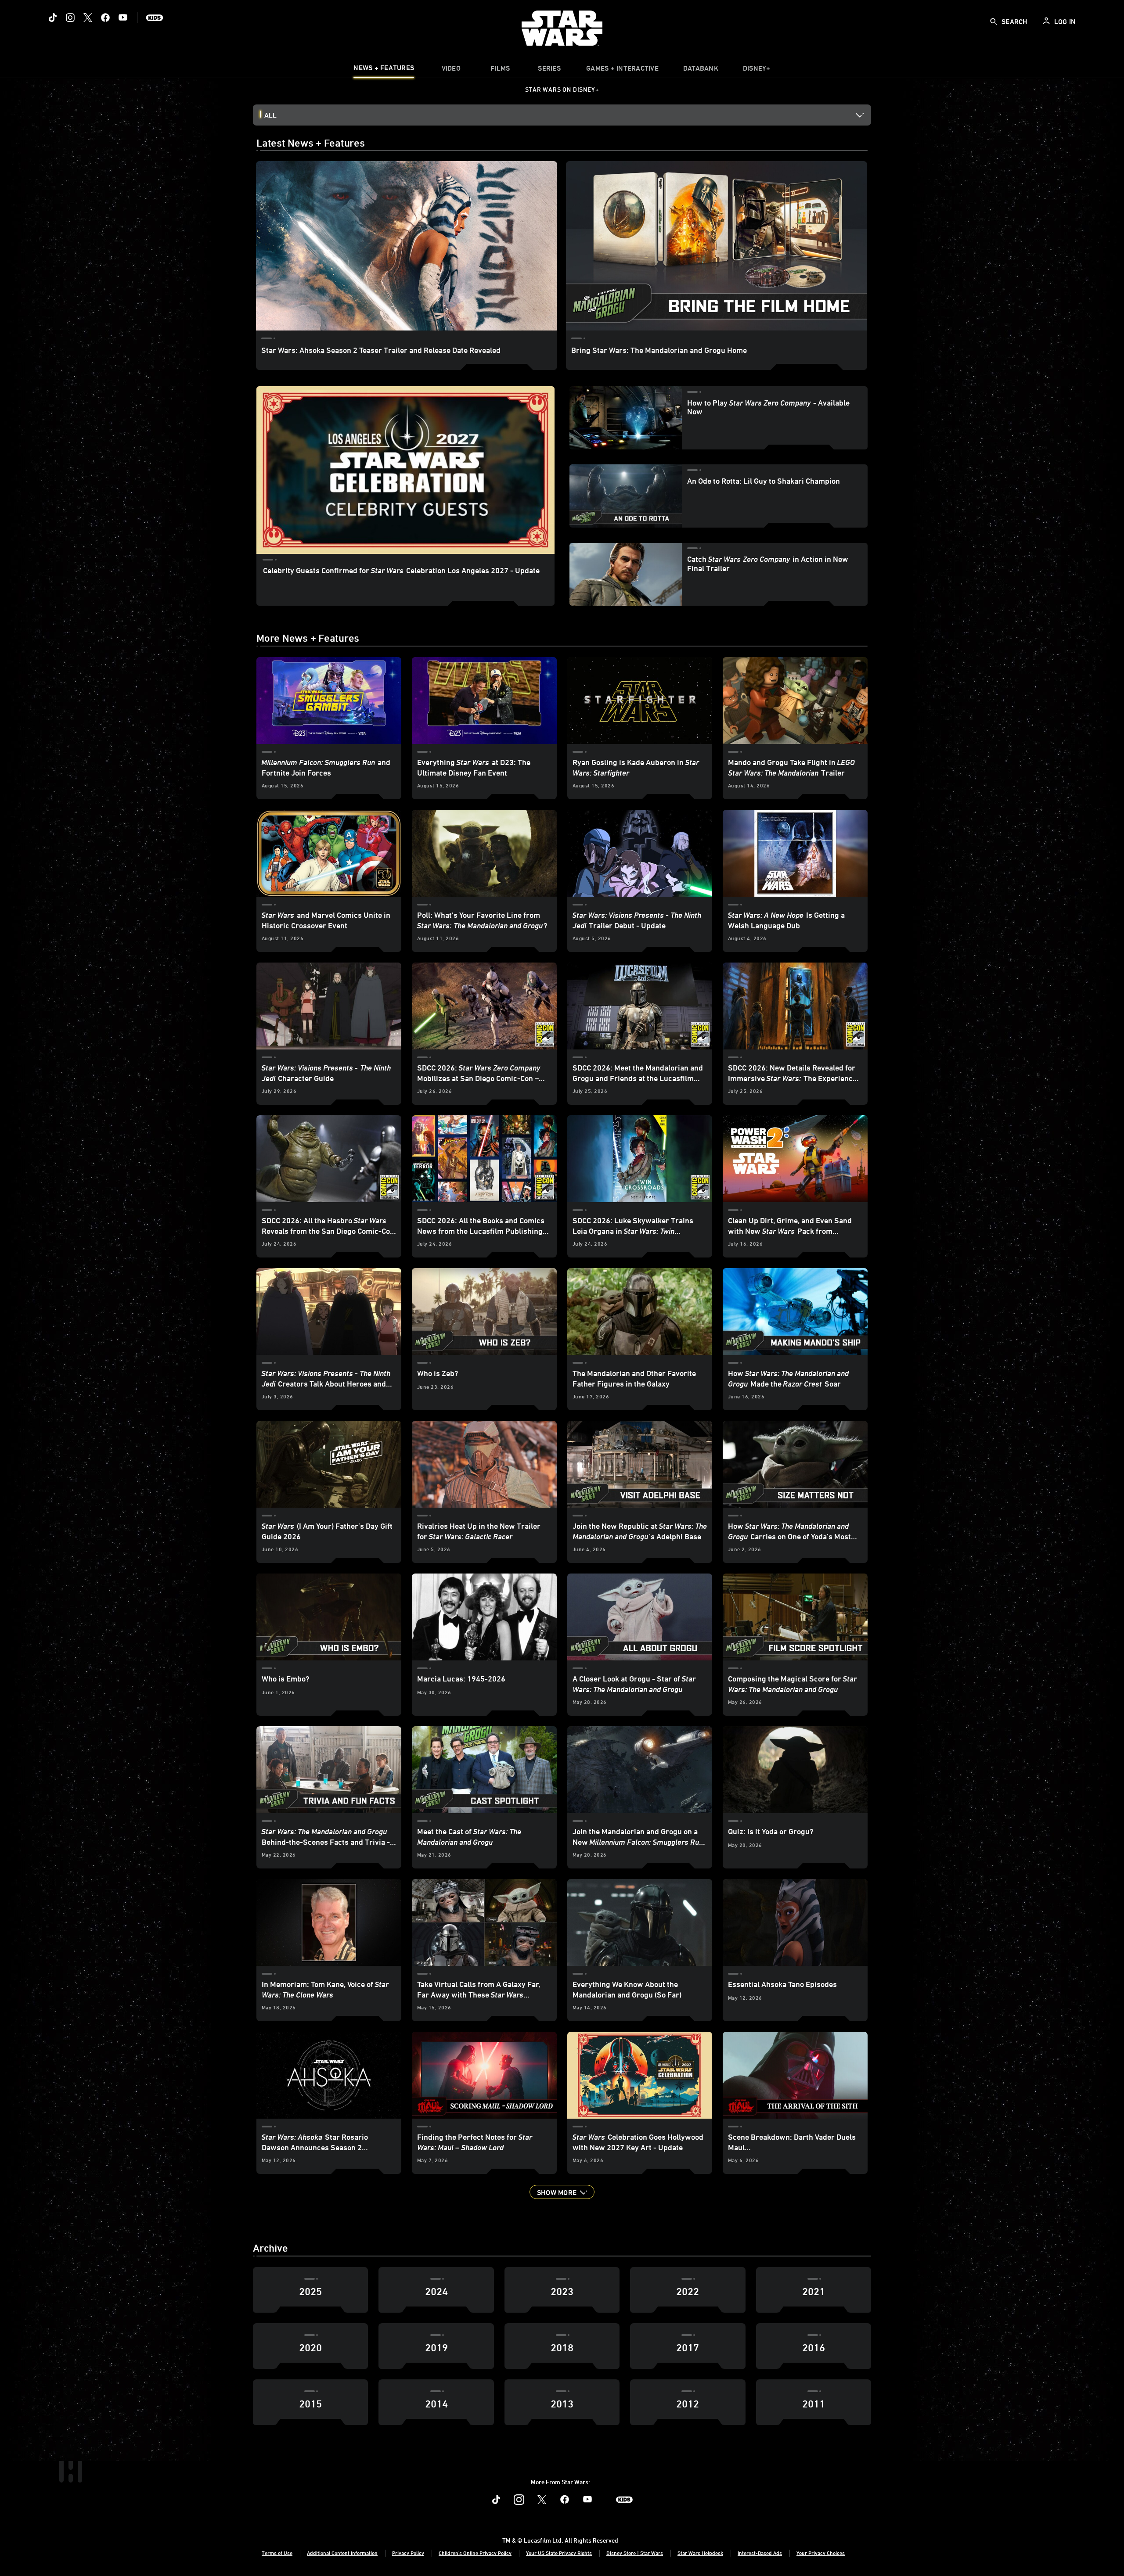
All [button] (270, 115)
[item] (384, 70)
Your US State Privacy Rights (559, 2553)
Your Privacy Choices (821, 2553)
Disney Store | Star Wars (635, 2553)
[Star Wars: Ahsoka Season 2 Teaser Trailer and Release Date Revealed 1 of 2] (407, 246)
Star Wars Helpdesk (700, 2553)
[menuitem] (451, 70)
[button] (562, 2192)
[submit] (994, 22)
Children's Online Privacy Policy (475, 2553)
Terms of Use (277, 2553)
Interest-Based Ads (760, 2553)
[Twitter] (88, 18)
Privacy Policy (408, 2553)
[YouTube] (123, 18)
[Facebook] (105, 18)
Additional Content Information (342, 2553)
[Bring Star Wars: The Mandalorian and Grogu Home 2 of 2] (717, 246)
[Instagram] (70, 18)
